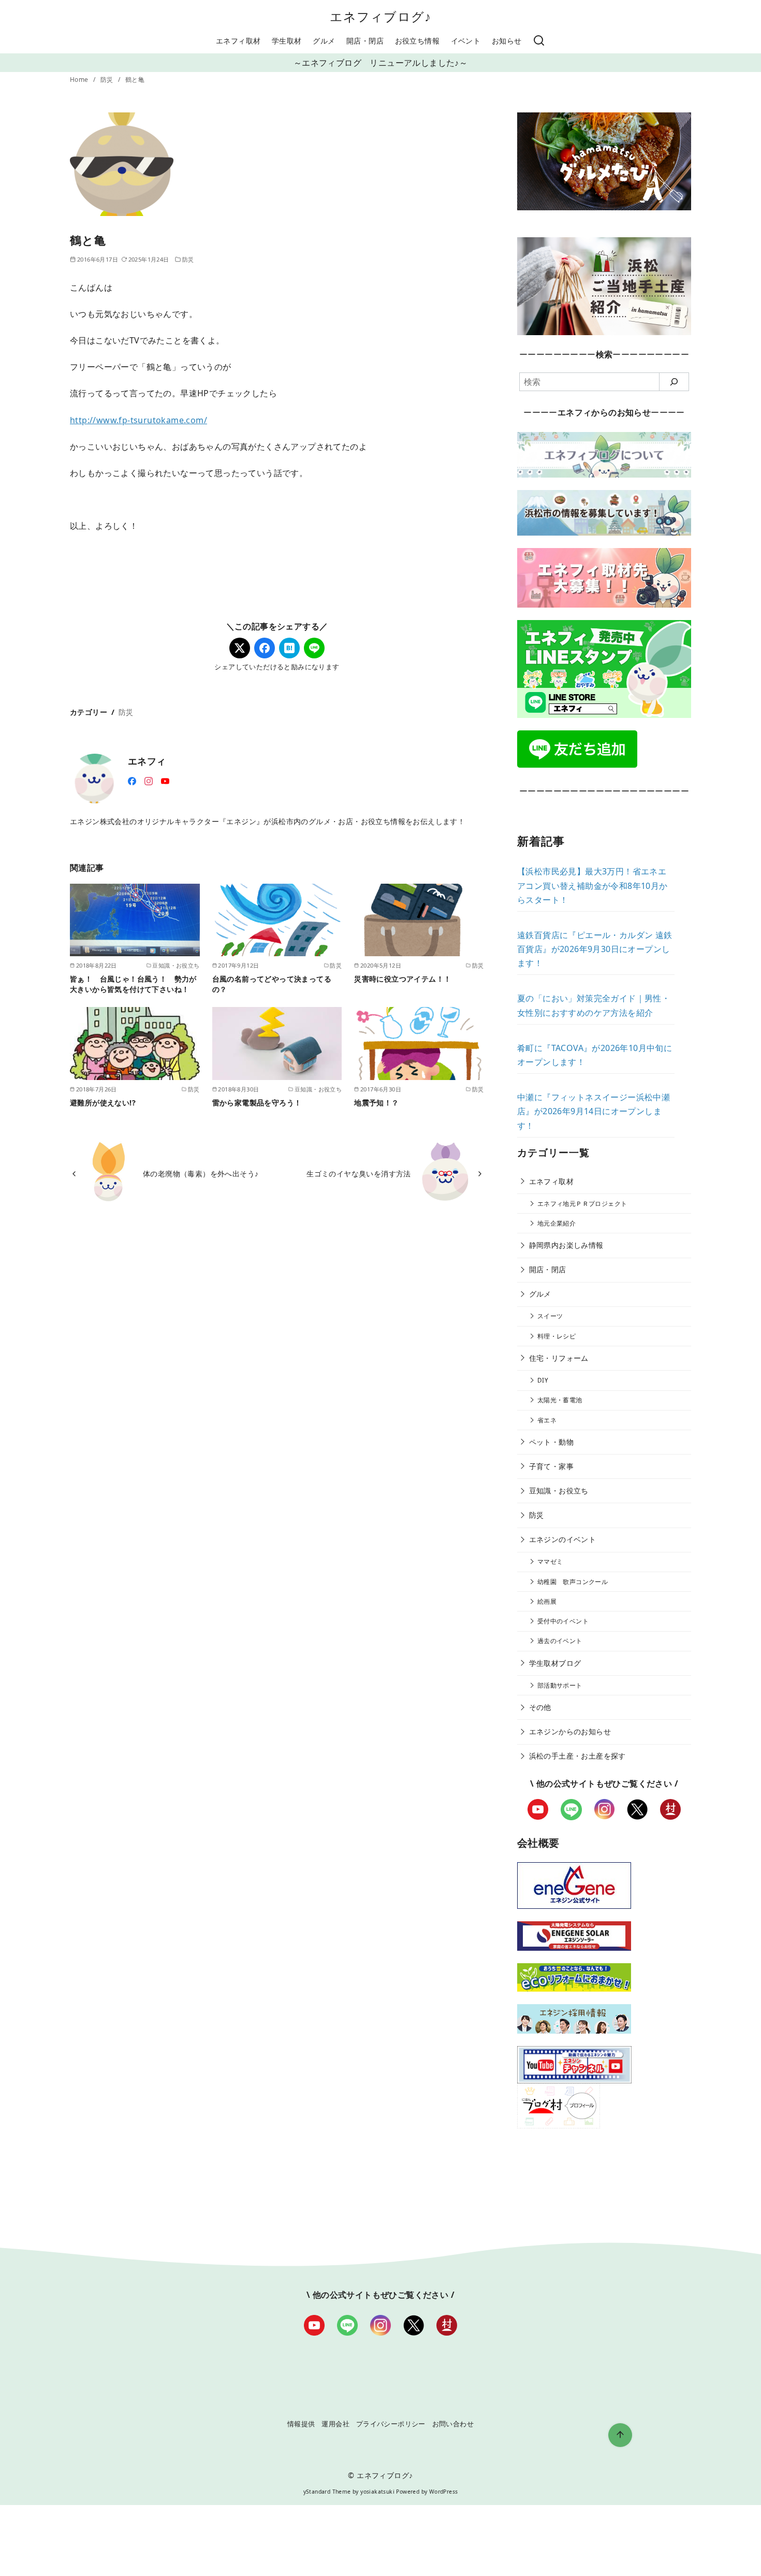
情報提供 (301, 2424)
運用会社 (335, 2424)
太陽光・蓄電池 (560, 1400)
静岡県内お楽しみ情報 (566, 1245)
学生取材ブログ (555, 1663)
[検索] (539, 41)
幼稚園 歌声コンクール (573, 1582)
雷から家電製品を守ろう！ (257, 1103)
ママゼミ (550, 1562)
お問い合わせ (453, 2424)
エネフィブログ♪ (381, 16)
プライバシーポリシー (391, 2424)
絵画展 (547, 1601)
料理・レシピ (557, 1336)
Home (80, 80)
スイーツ (550, 1316)
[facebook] (132, 780)
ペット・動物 (551, 1442)
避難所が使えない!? (103, 1103)
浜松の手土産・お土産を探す (577, 1756)
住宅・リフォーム (559, 1358)
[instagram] (149, 780)
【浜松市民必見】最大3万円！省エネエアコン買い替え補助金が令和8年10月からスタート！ (592, 885)
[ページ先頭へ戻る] (620, 2435)
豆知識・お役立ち (559, 1491)
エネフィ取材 (238, 41)
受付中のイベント (563, 1621)
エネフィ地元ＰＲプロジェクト (582, 1204)
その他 (540, 1707)
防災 (108, 80)
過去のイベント (560, 1641)
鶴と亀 (135, 80)
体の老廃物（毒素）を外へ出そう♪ (201, 1174)
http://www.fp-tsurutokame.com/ (138, 420)
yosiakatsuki (377, 2492)
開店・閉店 (365, 41)
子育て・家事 (551, 1466)
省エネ (547, 1420)
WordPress (444, 2492)
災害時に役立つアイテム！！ (403, 979)
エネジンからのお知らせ (570, 1731)
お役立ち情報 (417, 41)
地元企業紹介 (557, 1223)
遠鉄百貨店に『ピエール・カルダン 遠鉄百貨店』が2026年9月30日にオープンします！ (595, 949)
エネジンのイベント (563, 1539)
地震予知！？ (376, 1103)
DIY (543, 1380)
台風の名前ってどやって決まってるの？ (272, 984)
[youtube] (165, 780)
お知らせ (507, 41)
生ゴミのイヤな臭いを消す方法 (359, 1174)
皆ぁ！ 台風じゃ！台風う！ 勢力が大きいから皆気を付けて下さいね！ (133, 984)
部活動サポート (560, 1685)
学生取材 (287, 41)
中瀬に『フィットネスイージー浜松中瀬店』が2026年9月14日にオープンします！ (594, 1111)
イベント (466, 41)
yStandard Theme (327, 2492)
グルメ (324, 41)
